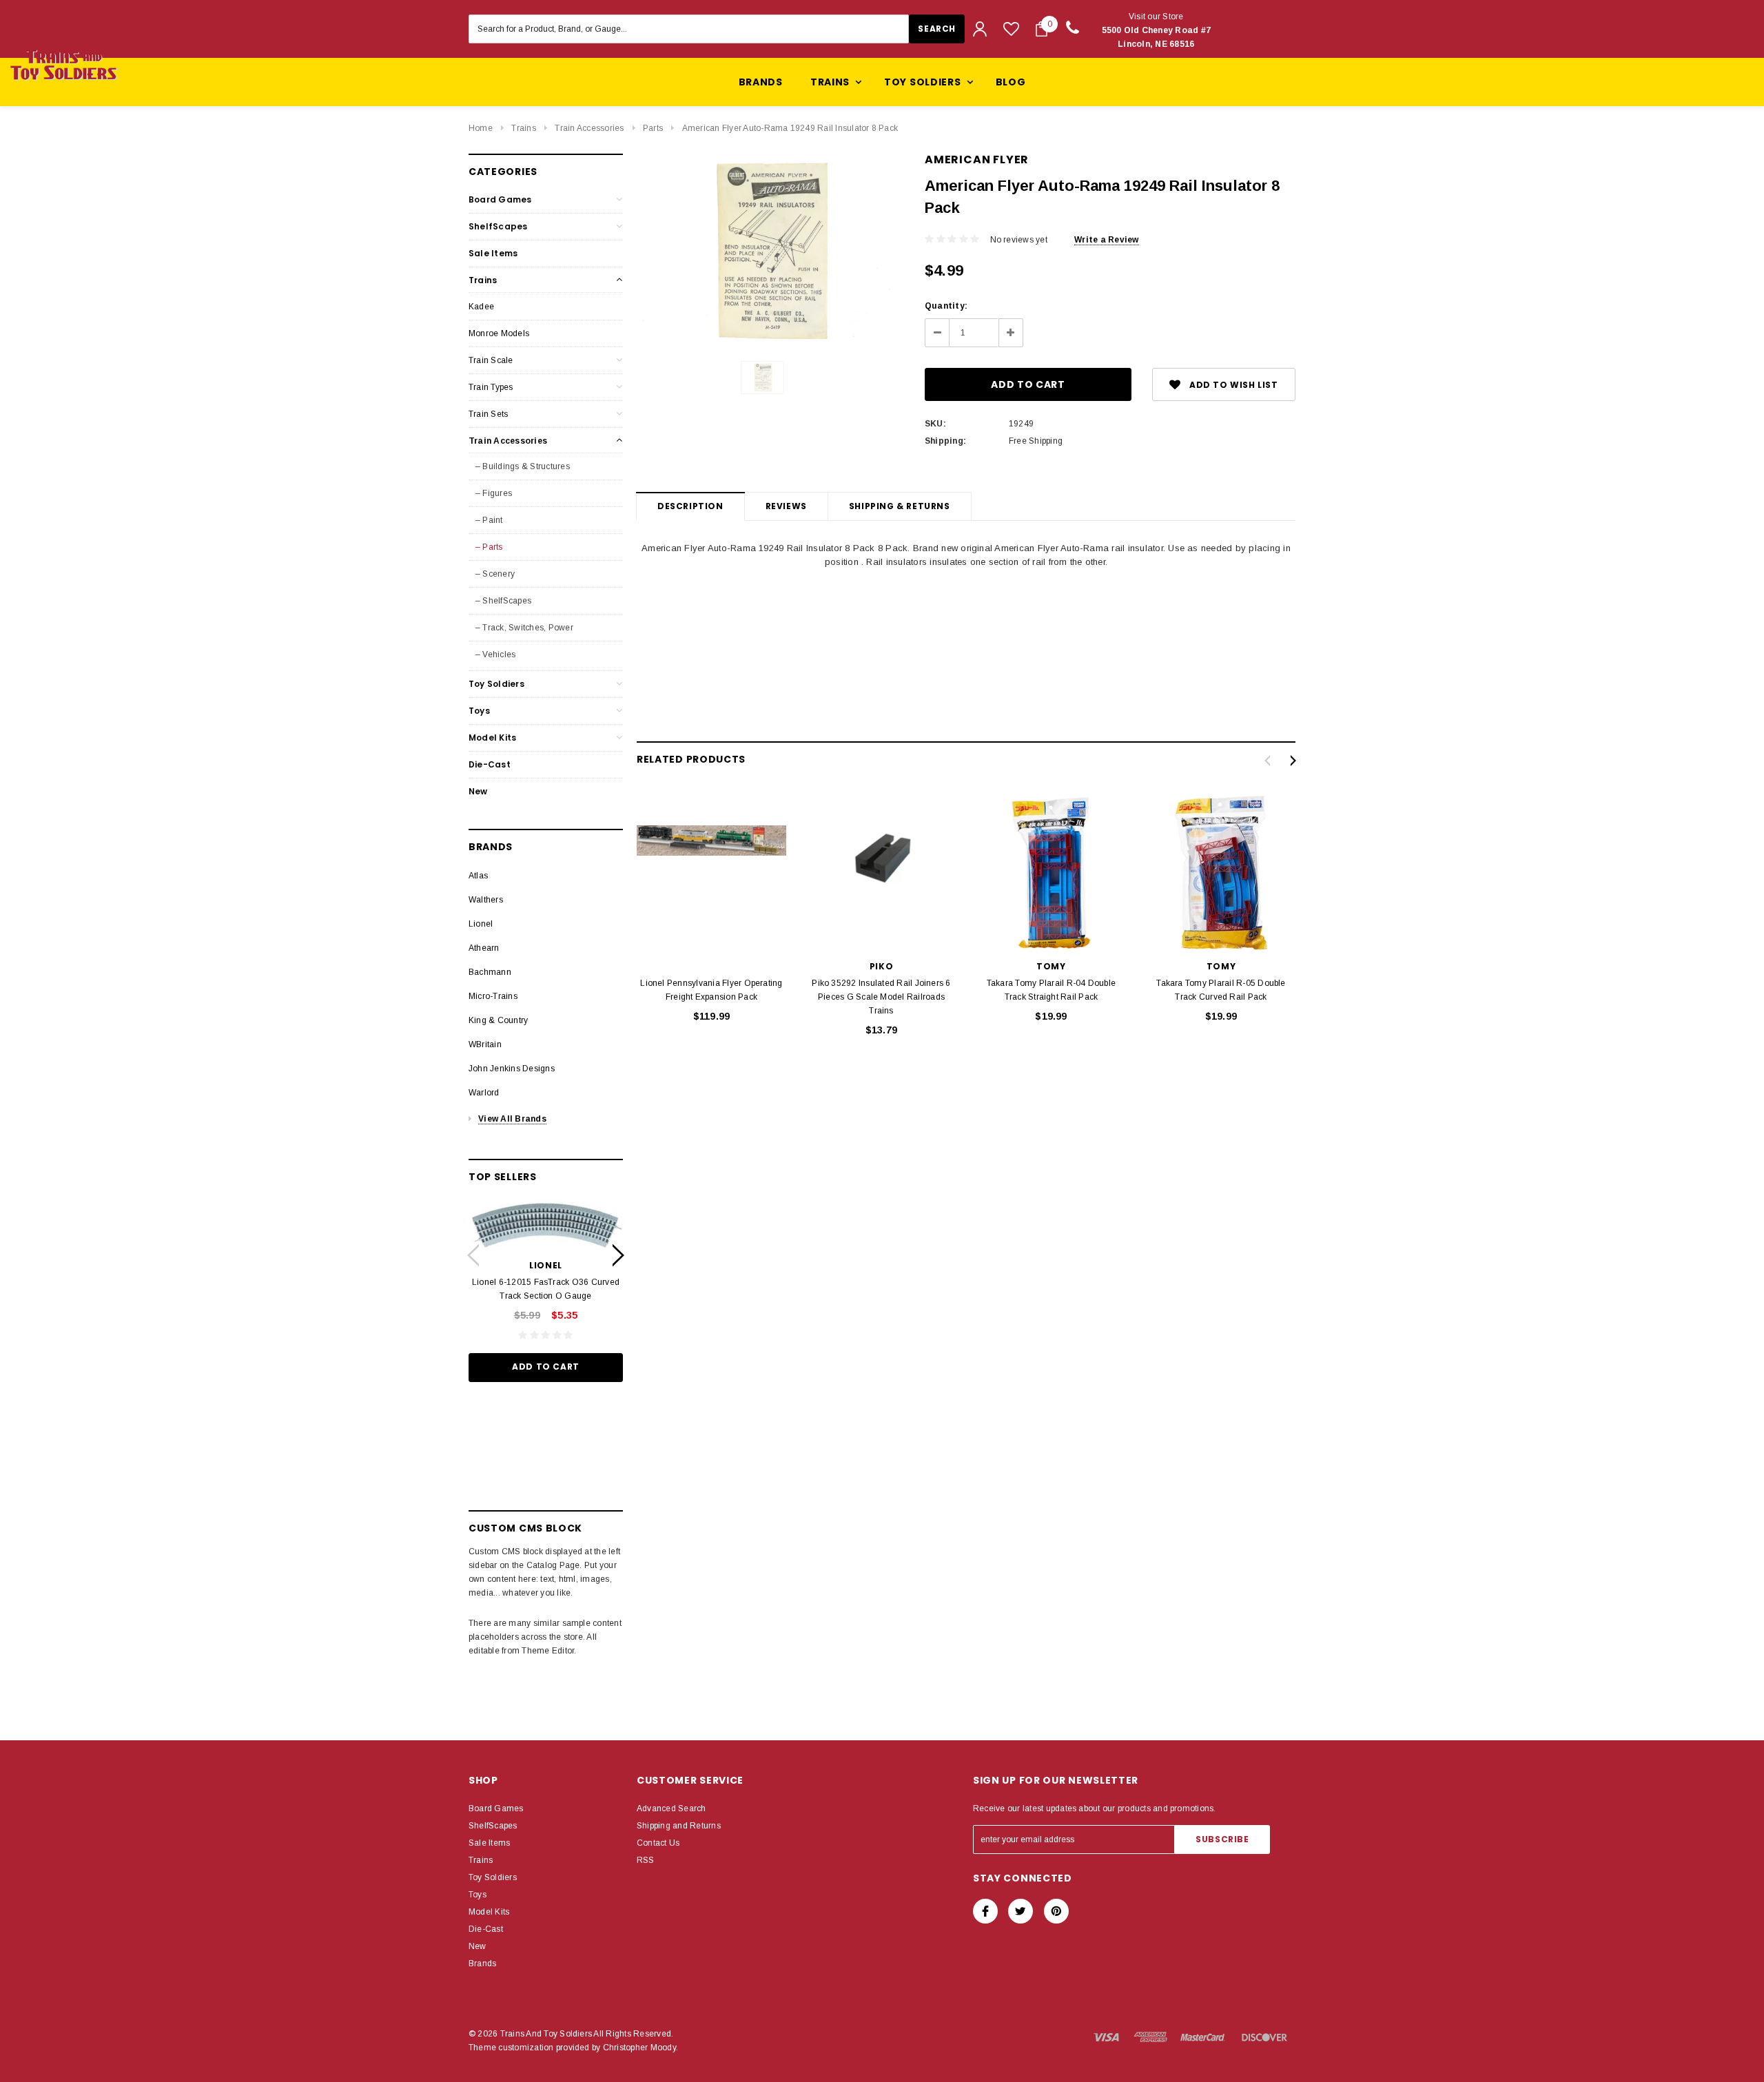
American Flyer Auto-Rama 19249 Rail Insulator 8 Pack (790, 128)
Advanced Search (671, 1808)
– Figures (494, 493)
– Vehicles (495, 655)
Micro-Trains (493, 996)
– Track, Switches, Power (524, 628)
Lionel (481, 924)
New (478, 791)
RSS (646, 1860)
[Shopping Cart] (1042, 29)
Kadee (481, 307)
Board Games (500, 199)
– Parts (489, 547)
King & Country (498, 1020)
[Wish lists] (1011, 29)
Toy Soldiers (496, 684)
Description (690, 506)
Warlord (484, 1093)
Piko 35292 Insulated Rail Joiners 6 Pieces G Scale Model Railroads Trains (881, 997)
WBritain (485, 1044)
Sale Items (493, 253)
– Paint (489, 520)
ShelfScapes (498, 226)
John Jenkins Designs (512, 1069)
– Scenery (495, 574)
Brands (761, 82)
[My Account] (980, 29)
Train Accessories (589, 128)
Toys (479, 711)
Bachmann (490, 972)
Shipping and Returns (679, 1826)
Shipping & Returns (900, 506)
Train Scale (491, 360)
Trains (523, 128)
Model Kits (492, 738)
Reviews (786, 506)
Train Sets (488, 414)
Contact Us (658, 1843)
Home (481, 128)
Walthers (486, 900)
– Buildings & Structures (523, 466)
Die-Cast (490, 764)
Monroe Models (499, 333)
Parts (653, 128)
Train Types (491, 387)
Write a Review (1106, 240)
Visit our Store (1157, 30)
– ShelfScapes (503, 601)
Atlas (478, 876)
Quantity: (946, 306)
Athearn (484, 948)
